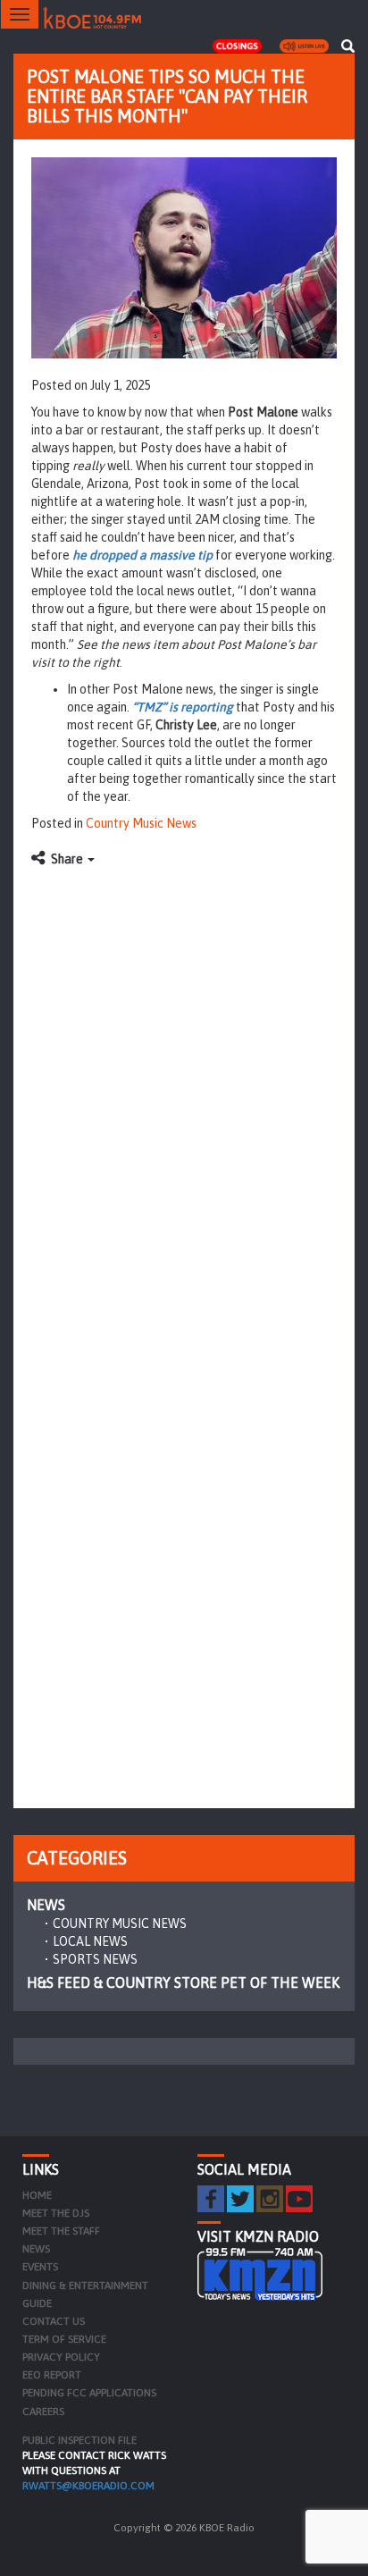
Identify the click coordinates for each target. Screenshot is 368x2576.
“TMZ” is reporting (183, 707)
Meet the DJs (56, 2213)
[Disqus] (184, 1100)
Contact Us (54, 2321)
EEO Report (52, 2375)
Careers (43, 2412)
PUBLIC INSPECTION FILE (79, 2440)
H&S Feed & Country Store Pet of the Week (183, 1983)
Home (37, 2195)
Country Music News (141, 823)
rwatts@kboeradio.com (88, 2486)
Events (40, 2267)
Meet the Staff (61, 2231)
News (46, 1905)
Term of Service (64, 2339)
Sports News (95, 1959)
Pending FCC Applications (89, 2393)
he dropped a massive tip (142, 555)
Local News (90, 1941)
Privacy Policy (61, 2357)
